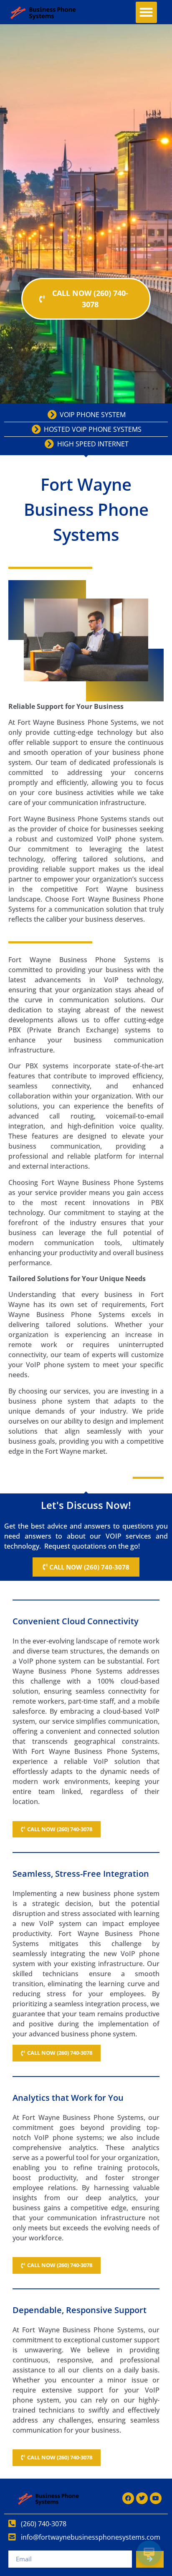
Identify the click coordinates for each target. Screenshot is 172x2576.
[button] (146, 12)
